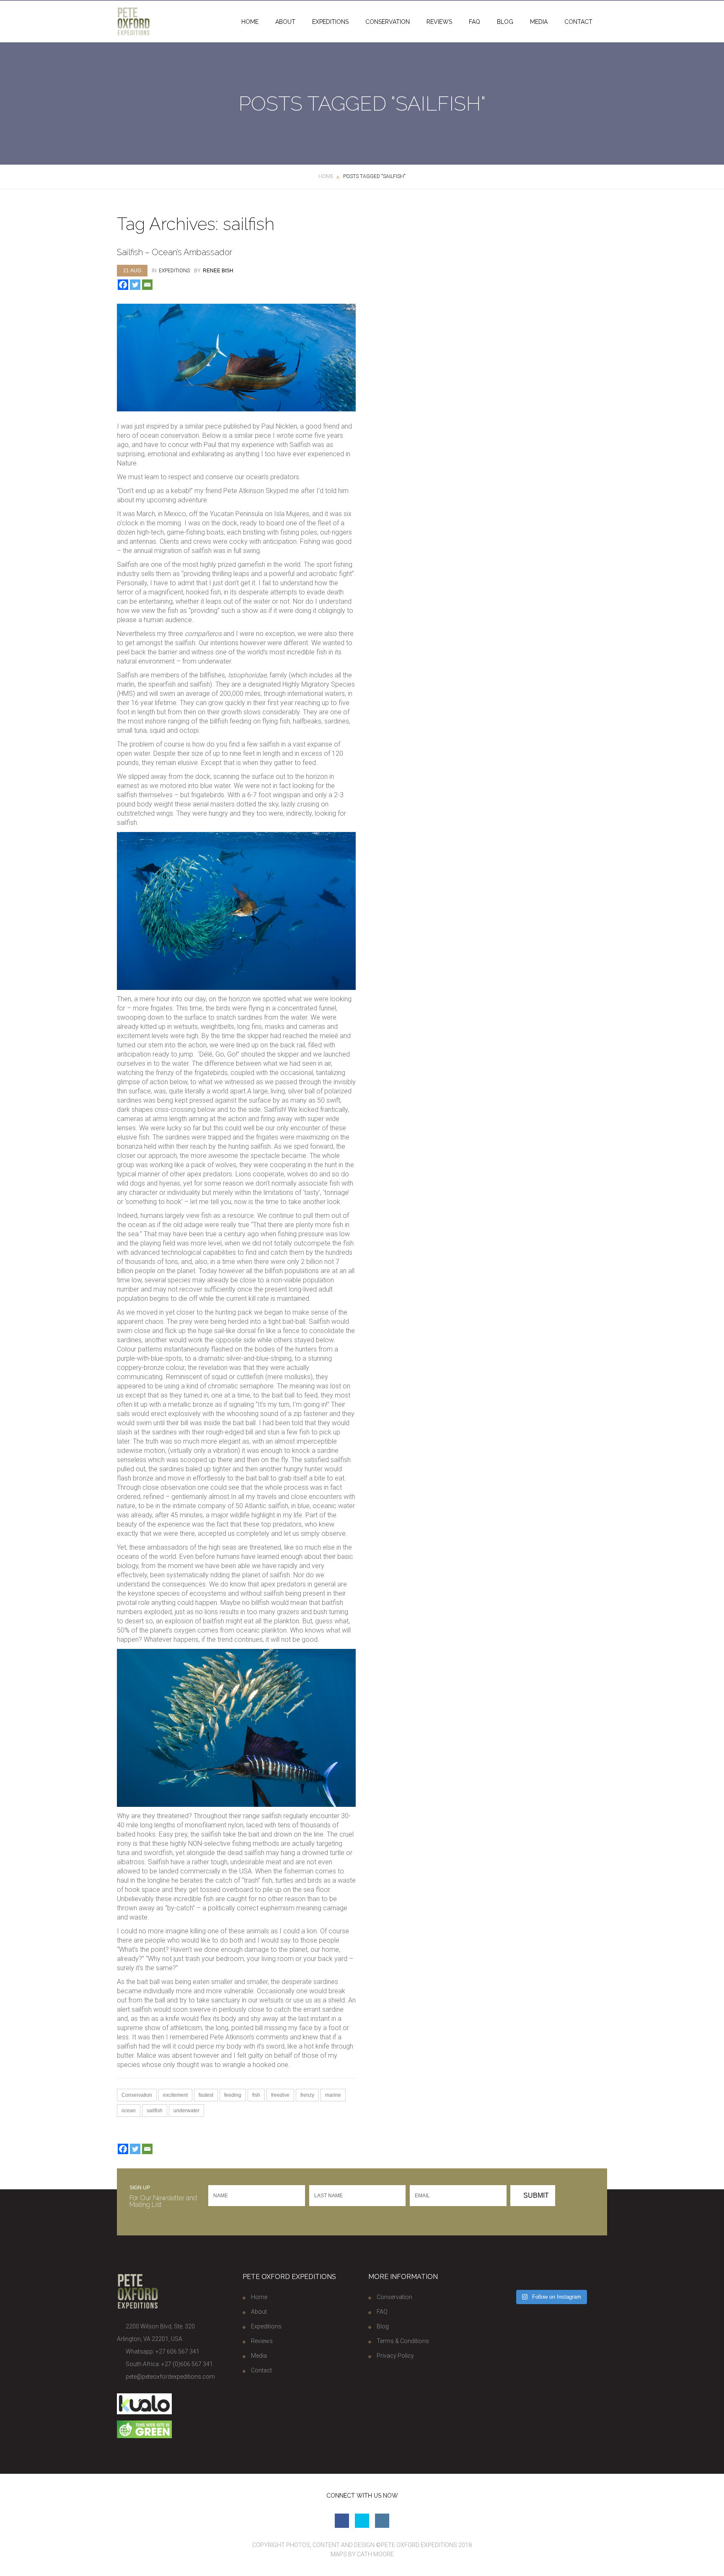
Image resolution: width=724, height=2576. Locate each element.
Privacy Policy (395, 2356)
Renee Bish (218, 271)
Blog (505, 22)
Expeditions (330, 22)
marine (333, 2095)
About (285, 22)
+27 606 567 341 (177, 2351)
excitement (175, 2095)
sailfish (155, 2111)
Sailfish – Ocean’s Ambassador (175, 252)
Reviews (439, 22)
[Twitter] (135, 285)
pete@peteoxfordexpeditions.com (170, 2377)
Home (250, 22)
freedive (280, 2095)
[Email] (147, 285)
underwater (186, 2111)
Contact (578, 22)
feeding (233, 2095)
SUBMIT (535, 2195)
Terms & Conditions (403, 2341)
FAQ (474, 22)
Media (539, 22)
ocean (129, 2111)
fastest (206, 2095)
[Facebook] (123, 285)
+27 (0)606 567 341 (187, 2364)
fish (256, 2095)
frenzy (307, 2095)
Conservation (388, 22)
